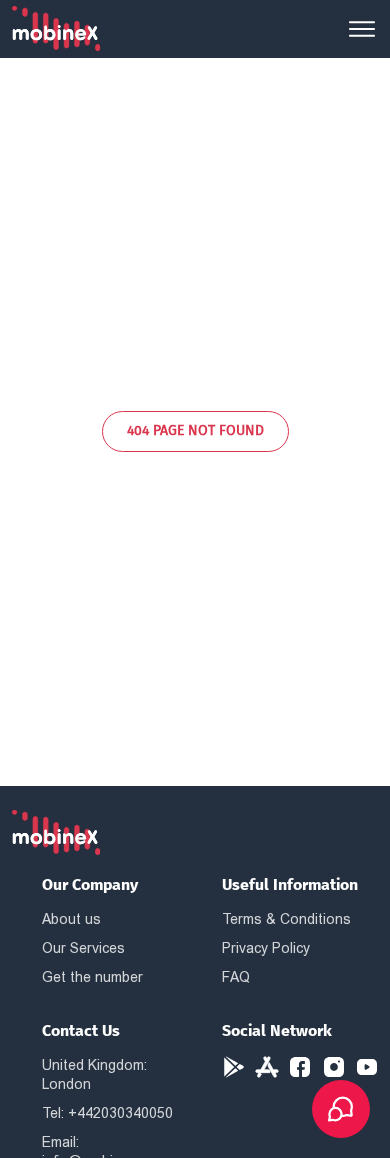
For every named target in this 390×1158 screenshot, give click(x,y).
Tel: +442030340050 (107, 1113)
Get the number (92, 977)
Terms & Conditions (286, 919)
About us (71, 919)
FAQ (236, 977)
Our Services (83, 948)
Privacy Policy (266, 948)
